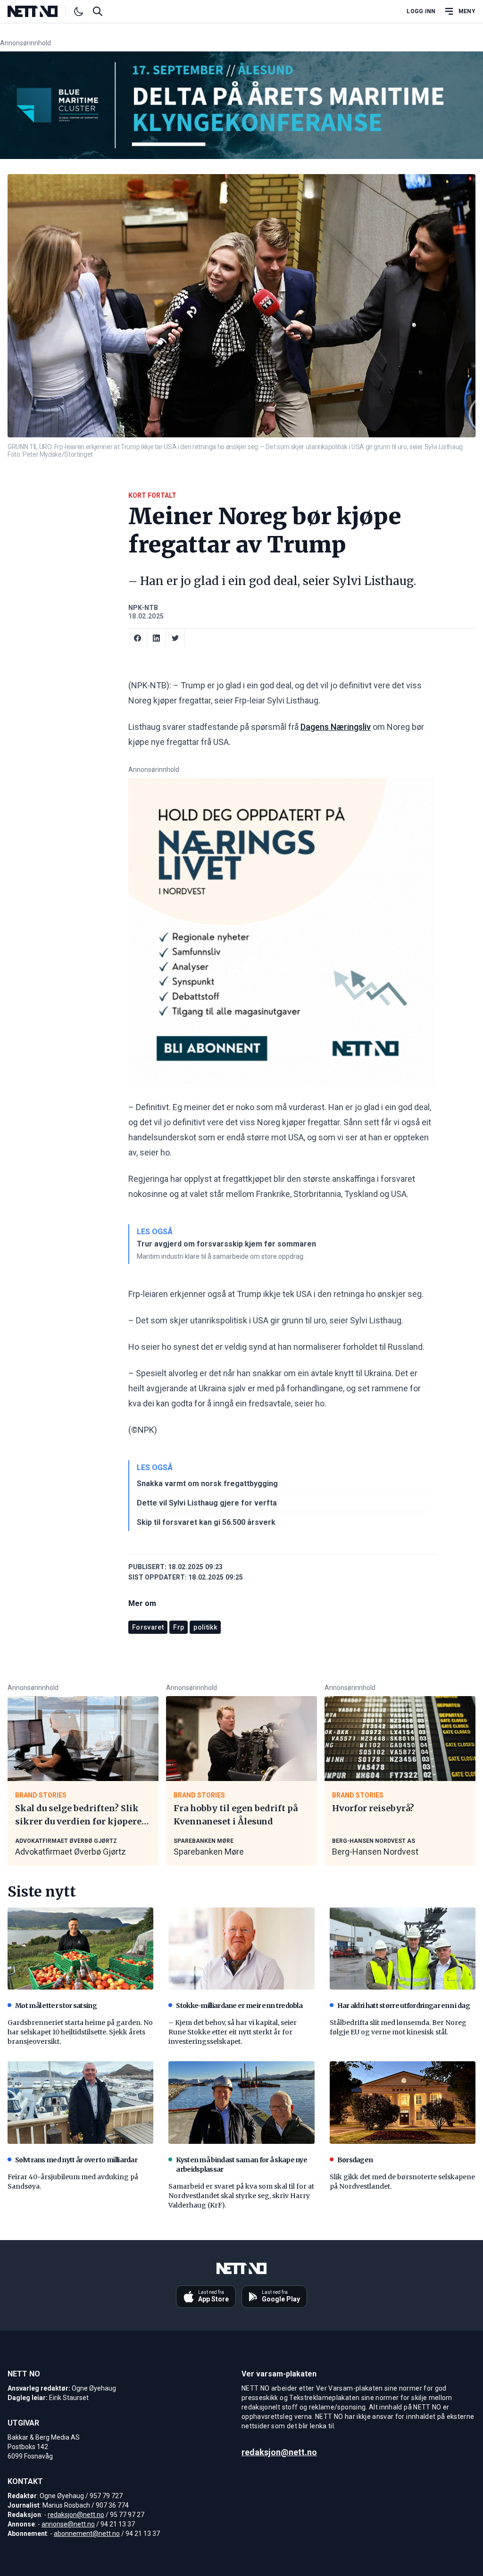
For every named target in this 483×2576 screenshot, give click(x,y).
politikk (205, 1627)
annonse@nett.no (68, 2524)
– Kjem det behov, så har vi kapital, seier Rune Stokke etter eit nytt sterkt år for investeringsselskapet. (233, 2032)
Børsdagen (355, 2160)
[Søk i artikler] (98, 11)
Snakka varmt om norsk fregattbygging (207, 1484)
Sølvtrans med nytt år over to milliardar (76, 2160)
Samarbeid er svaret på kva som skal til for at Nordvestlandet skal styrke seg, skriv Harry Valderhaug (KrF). (241, 2196)
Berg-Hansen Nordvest (375, 1852)
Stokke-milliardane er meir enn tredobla (239, 2006)
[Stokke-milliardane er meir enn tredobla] (241, 1949)
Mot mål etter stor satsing (56, 2006)
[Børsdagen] (403, 2102)
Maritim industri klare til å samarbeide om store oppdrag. (221, 1256)
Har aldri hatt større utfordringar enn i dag (404, 2006)
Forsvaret (148, 1627)
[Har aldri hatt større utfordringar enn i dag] (403, 1949)
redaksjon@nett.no (76, 2515)
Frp (179, 1627)
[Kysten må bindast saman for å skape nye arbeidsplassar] (241, 2102)
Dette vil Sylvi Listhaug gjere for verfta (207, 1503)
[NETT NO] (40, 11)
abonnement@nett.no (87, 2534)
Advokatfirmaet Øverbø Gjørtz (71, 1852)
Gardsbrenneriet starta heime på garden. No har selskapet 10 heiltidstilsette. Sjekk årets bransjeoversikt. (80, 2032)
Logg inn (421, 11)
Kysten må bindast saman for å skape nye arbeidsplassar (241, 2165)
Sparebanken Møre (209, 1852)
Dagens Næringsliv (336, 727)
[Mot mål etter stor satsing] (80, 1949)
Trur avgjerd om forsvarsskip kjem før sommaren (226, 1244)
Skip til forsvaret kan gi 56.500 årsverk (206, 1522)
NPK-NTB (143, 608)
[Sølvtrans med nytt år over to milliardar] (80, 2102)
